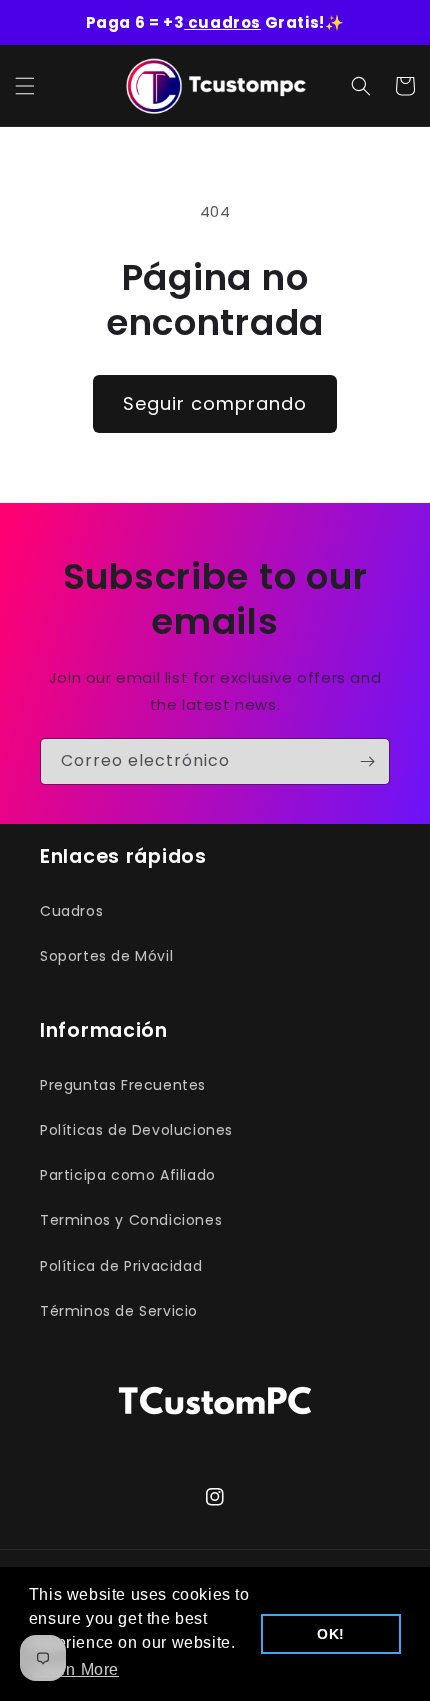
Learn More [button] (75, 1669)
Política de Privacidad (121, 1266)
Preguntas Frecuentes (123, 1085)
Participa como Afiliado (128, 1175)
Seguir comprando (215, 403)
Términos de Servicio (119, 1311)
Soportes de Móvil (106, 956)
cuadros (222, 22)
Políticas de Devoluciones (136, 1130)
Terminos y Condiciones (131, 1220)
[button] (25, 86)
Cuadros (71, 911)
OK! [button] (331, 1634)
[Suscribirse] (367, 761)
